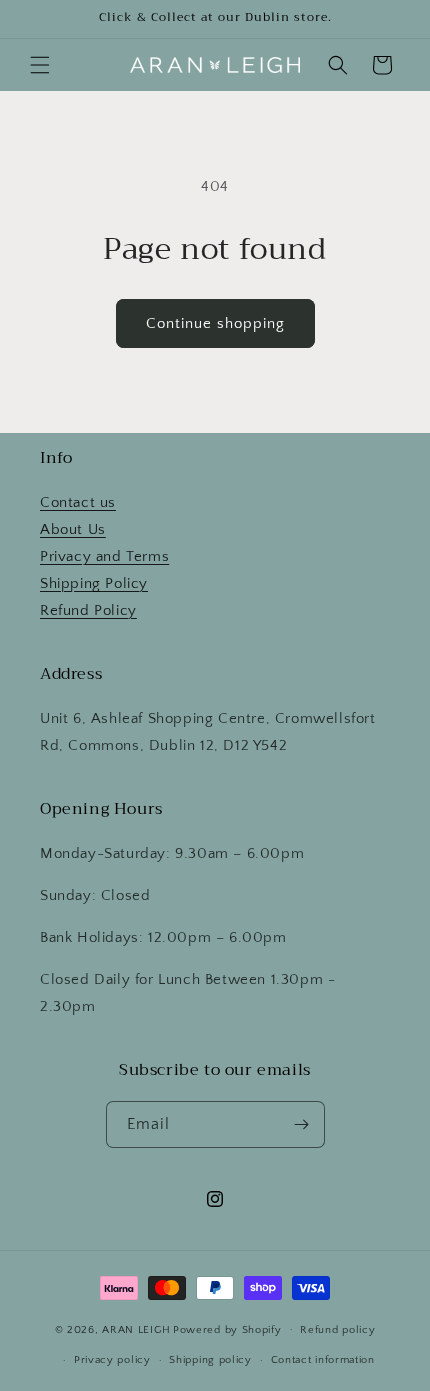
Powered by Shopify (227, 1329)
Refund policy (337, 1330)
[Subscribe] (302, 1124)
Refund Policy (88, 610)
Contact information (323, 1360)
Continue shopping (215, 323)
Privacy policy (112, 1360)
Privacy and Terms (104, 556)
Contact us (78, 502)
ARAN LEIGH (136, 1329)
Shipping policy (210, 1360)
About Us (73, 529)
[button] (40, 65)
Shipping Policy (94, 583)
